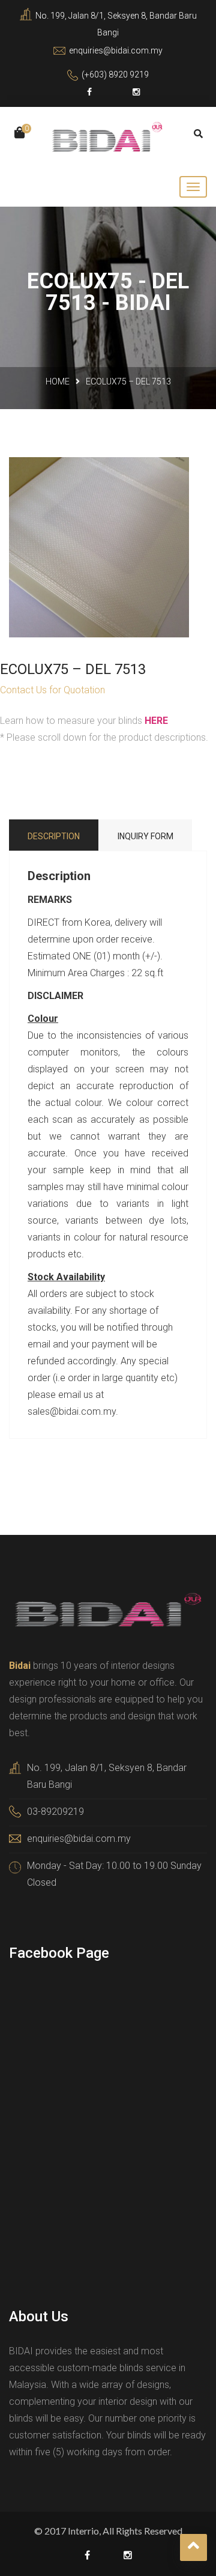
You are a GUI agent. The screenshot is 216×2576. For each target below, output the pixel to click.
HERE (156, 721)
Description (54, 836)
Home (58, 381)
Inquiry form (145, 836)
